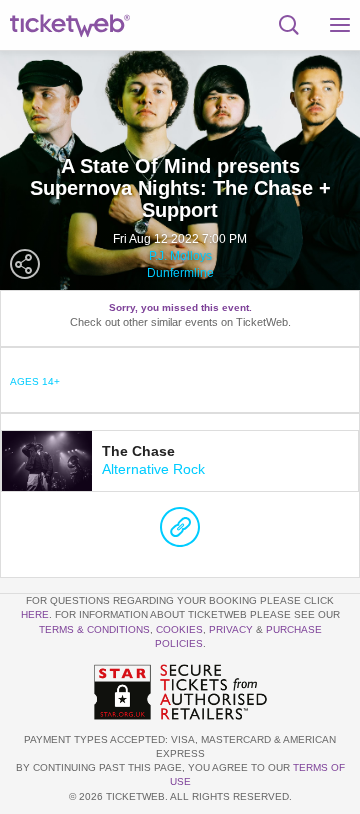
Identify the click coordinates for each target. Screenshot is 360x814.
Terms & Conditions (94, 629)
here (35, 614)
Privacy (231, 629)
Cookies (179, 629)
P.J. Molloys (180, 256)
